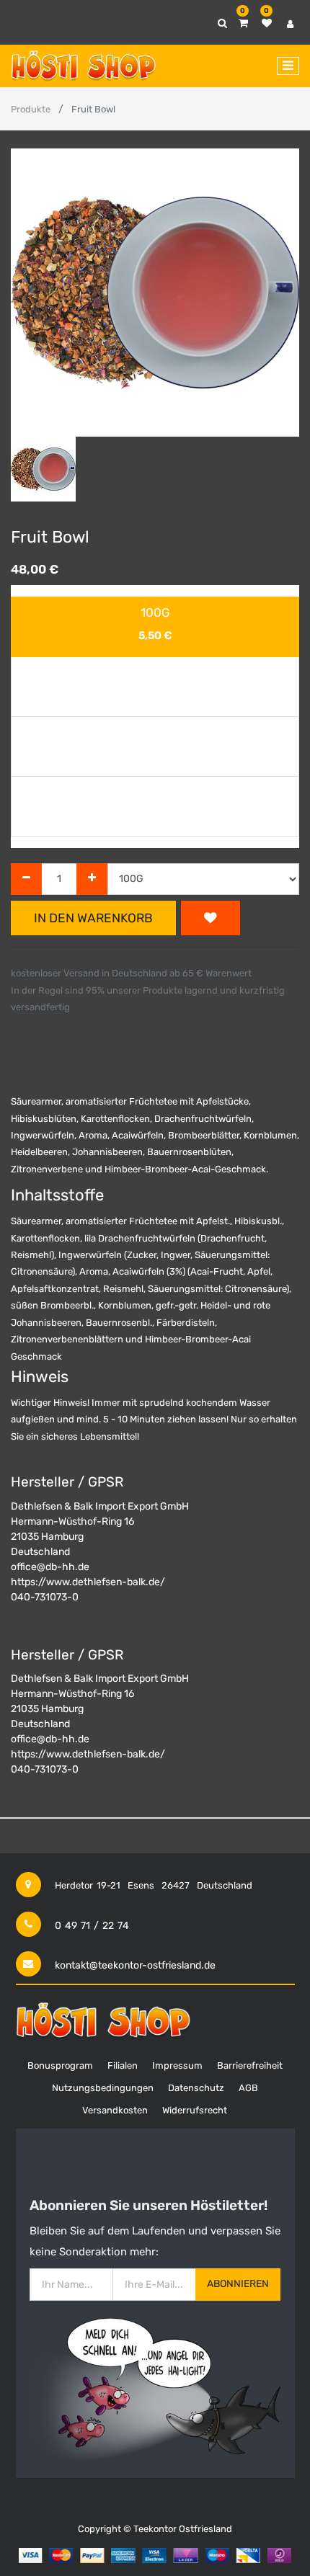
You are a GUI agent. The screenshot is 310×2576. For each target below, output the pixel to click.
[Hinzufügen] (92, 879)
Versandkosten (115, 2110)
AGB (248, 2088)
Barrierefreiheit (250, 2065)
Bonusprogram (60, 2065)
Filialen (123, 2065)
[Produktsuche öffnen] (222, 23)
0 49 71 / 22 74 (92, 1926)
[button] (32, 293)
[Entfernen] (26, 879)
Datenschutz (196, 2088)
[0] (243, 23)
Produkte (31, 109)
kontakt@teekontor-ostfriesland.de (135, 1965)
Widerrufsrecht (195, 2110)
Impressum (177, 2065)
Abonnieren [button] (238, 2284)
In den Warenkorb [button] (93, 918)
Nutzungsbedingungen (103, 2088)
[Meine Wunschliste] (267, 23)
